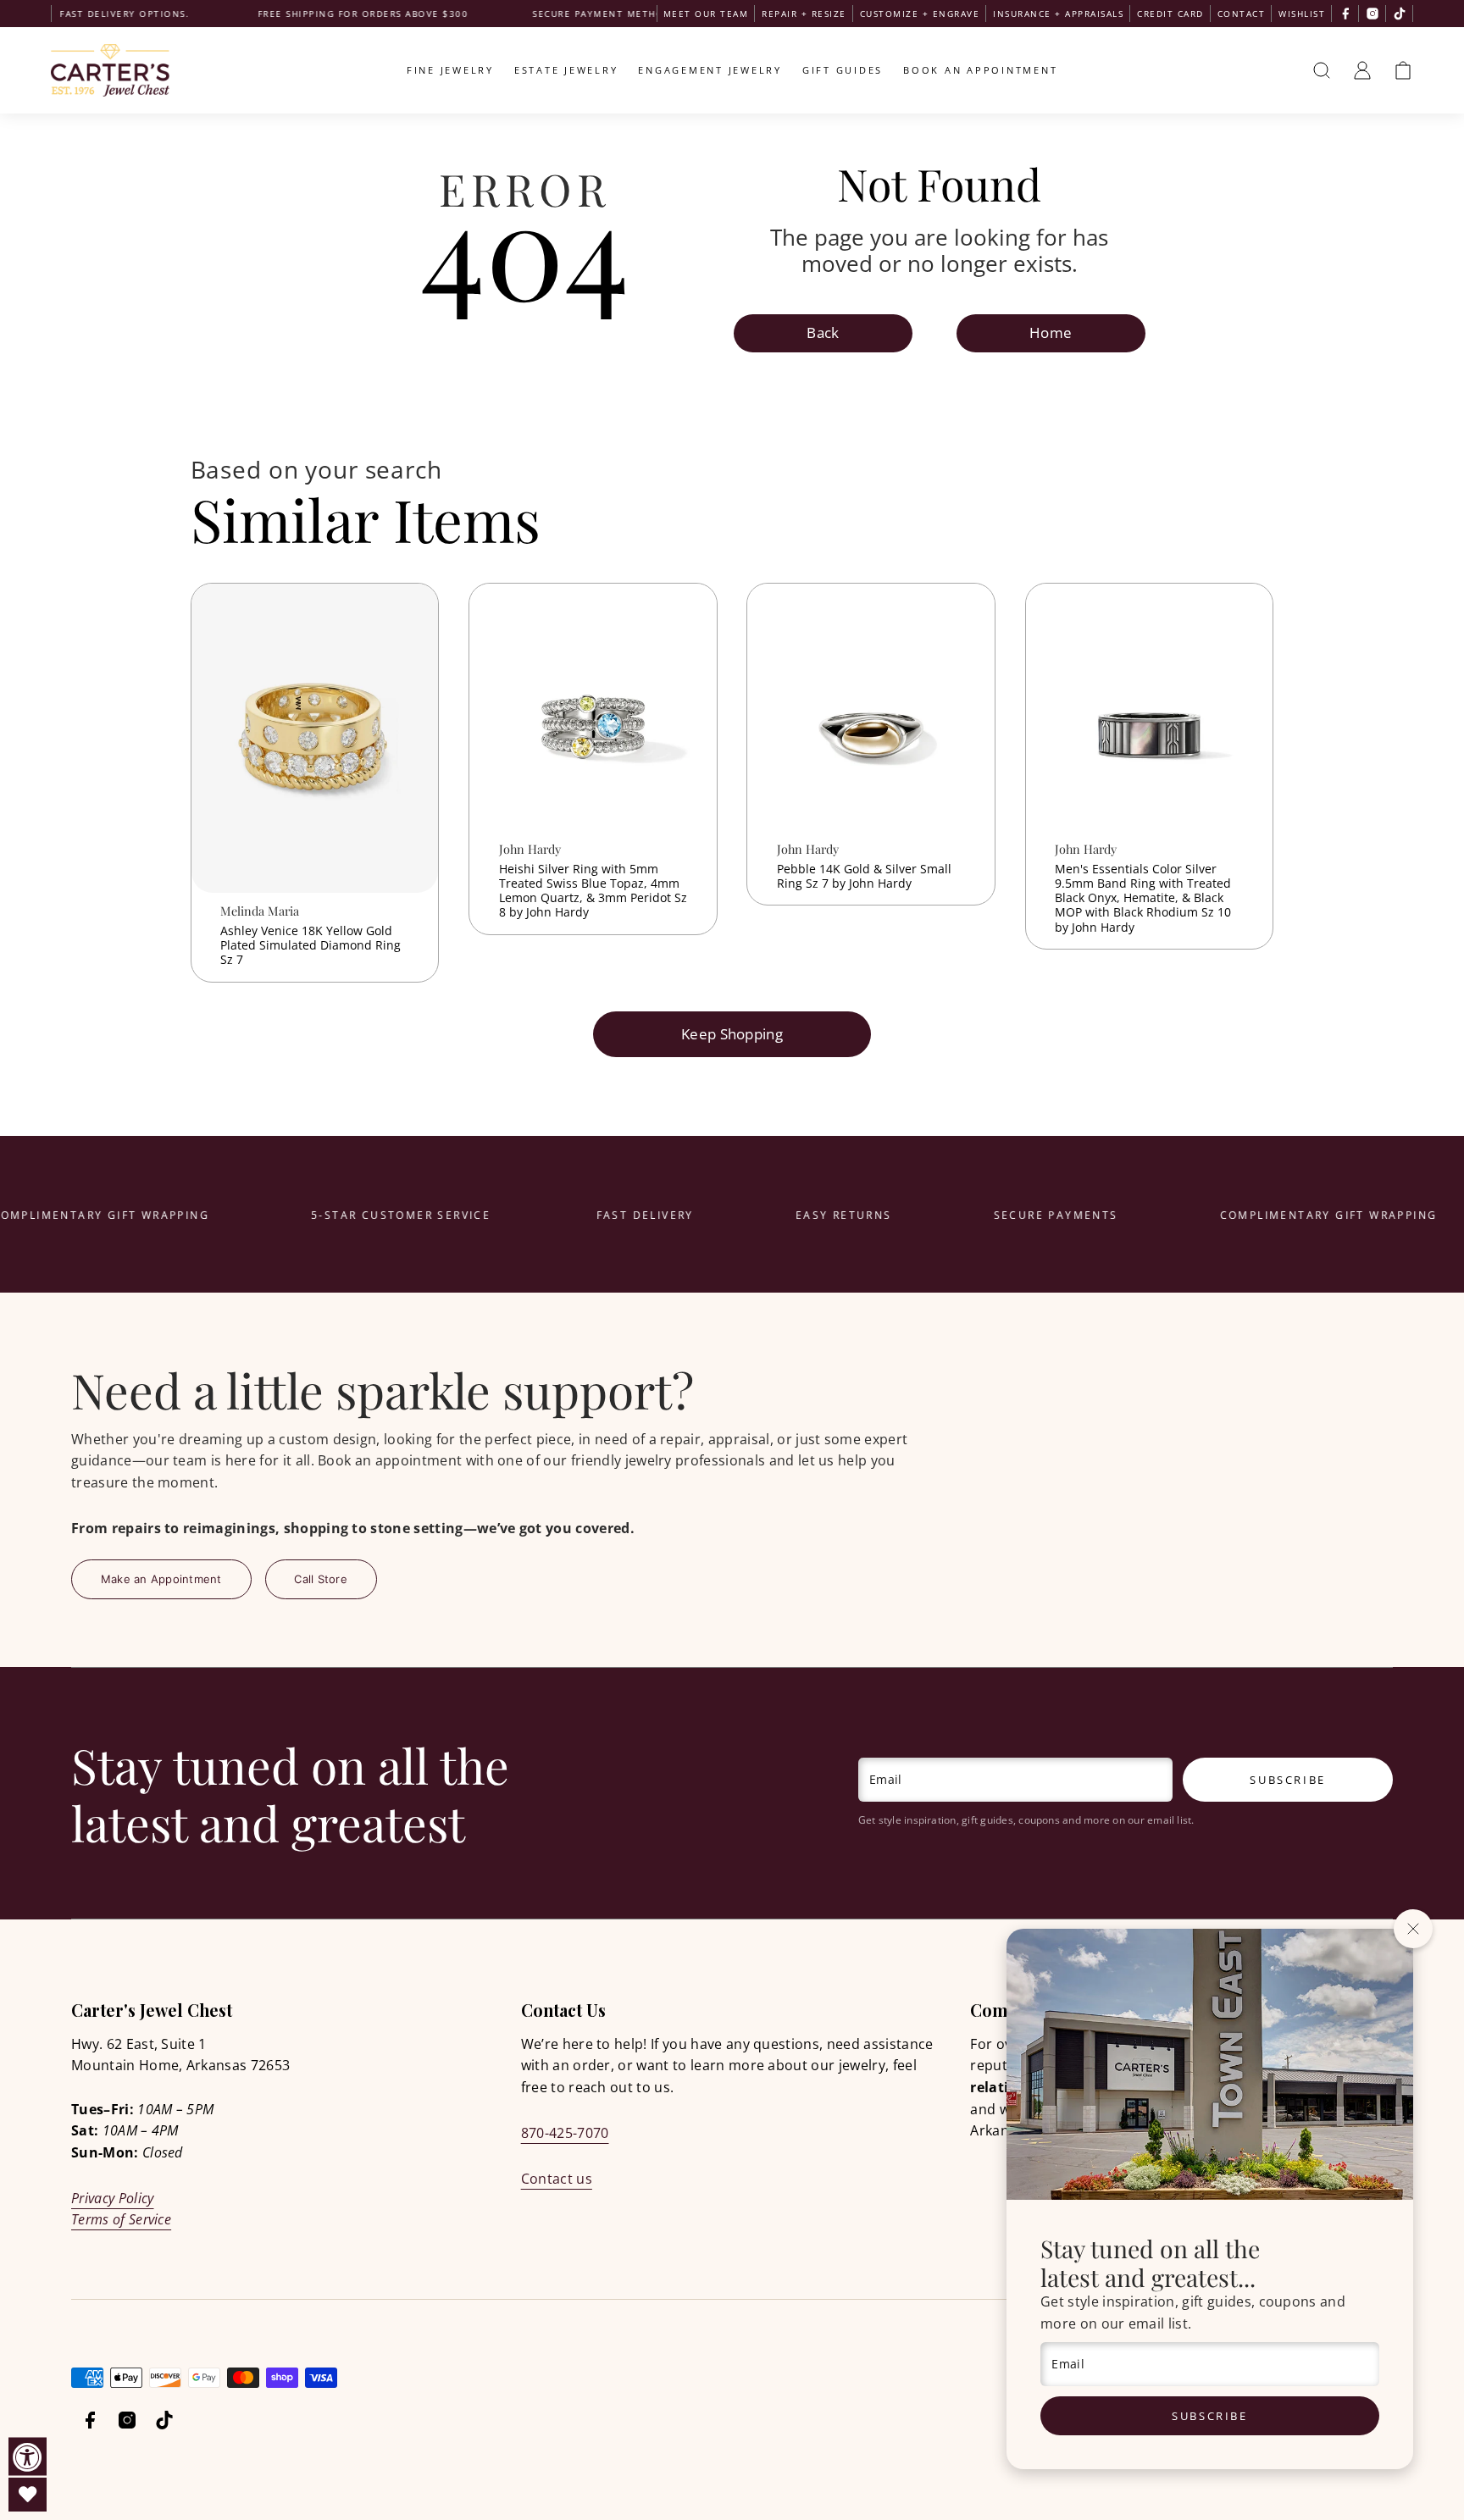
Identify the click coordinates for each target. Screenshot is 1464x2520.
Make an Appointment (161, 1579)
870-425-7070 (565, 2133)
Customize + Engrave (920, 14)
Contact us (557, 2179)
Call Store (321, 1579)
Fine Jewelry (450, 70)
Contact (1242, 14)
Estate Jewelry (566, 70)
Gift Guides (843, 70)
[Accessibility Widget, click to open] (28, 2457)
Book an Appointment (980, 70)
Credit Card (1170, 14)
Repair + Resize (804, 14)
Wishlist (1302, 14)
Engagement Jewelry (710, 70)
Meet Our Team (706, 14)
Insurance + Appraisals (1058, 14)
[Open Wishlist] (28, 2495)
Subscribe (1209, 2416)
